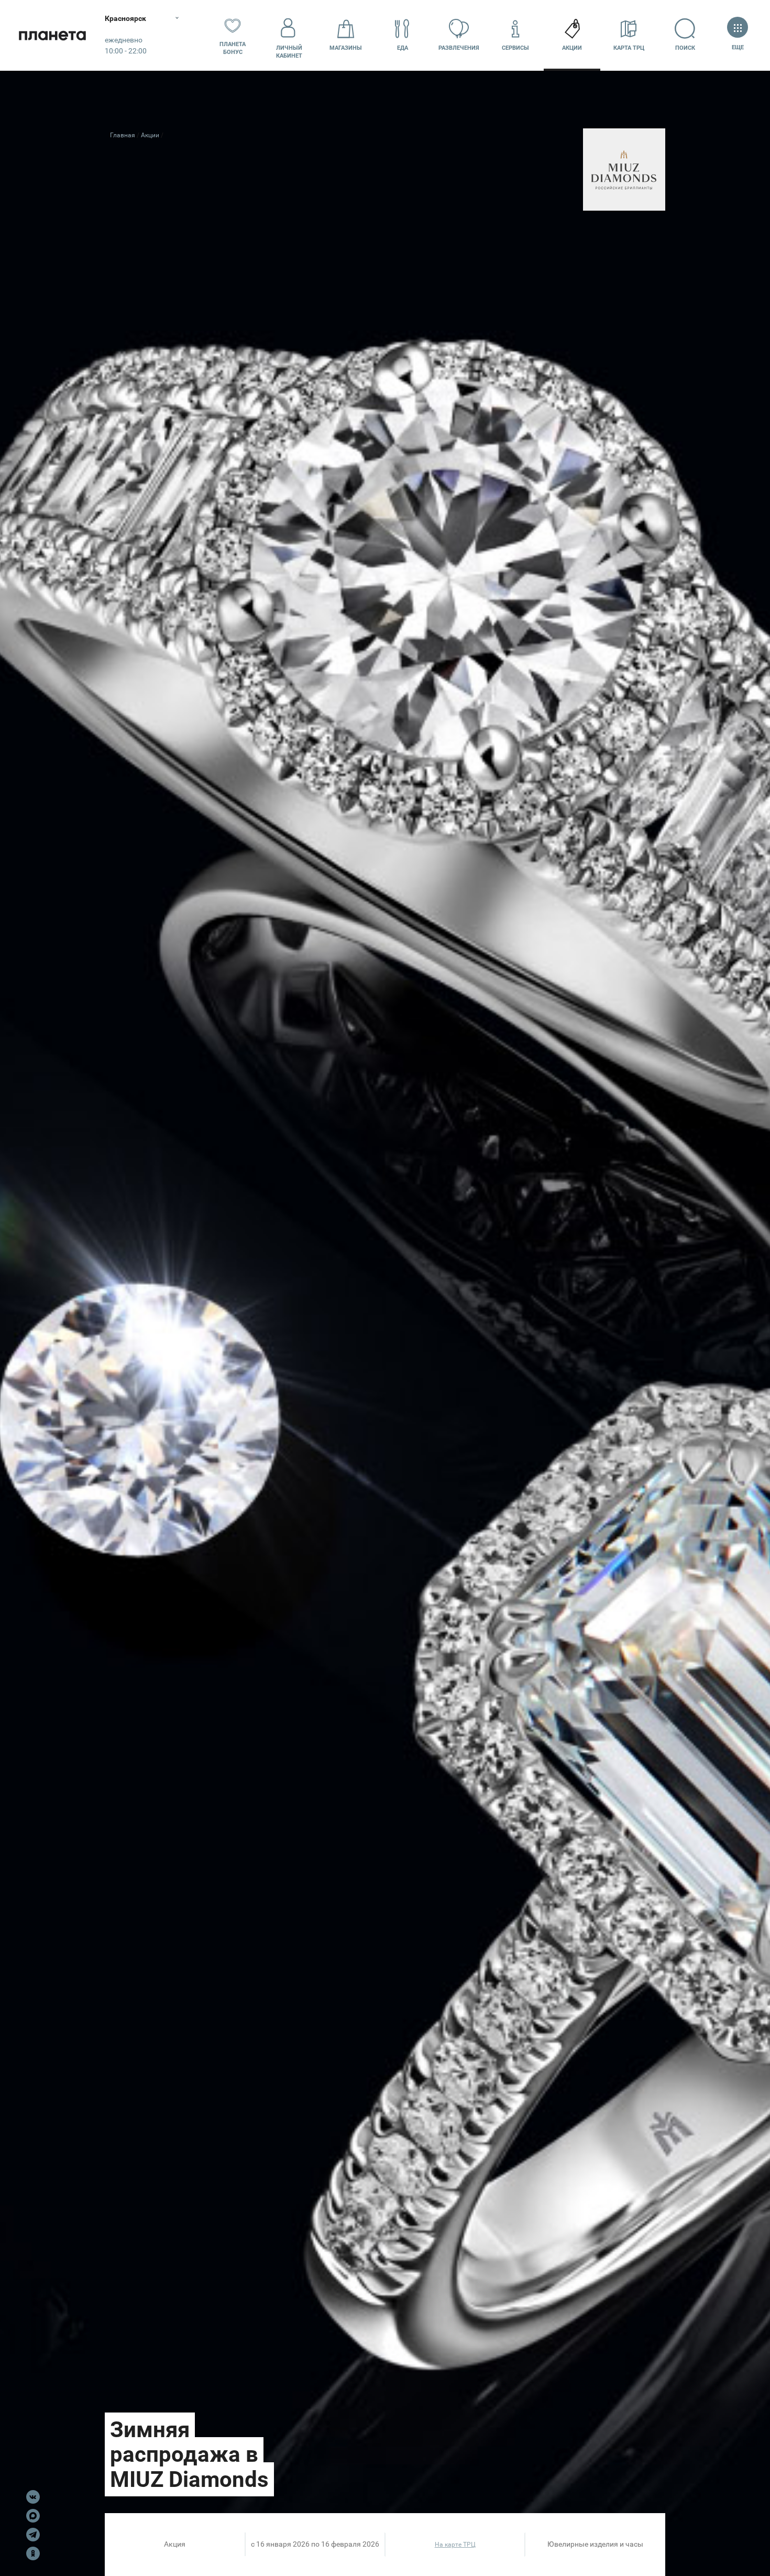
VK (33, 2497)
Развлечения (459, 48)
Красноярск (125, 18)
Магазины (346, 48)
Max (33, 2516)
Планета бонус (233, 48)
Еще (738, 47)
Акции (572, 48)
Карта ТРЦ (629, 48)
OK (33, 2553)
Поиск (685, 48)
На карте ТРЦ (455, 2545)
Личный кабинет (289, 52)
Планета (52, 35)
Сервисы (515, 48)
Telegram (33, 2535)
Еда (403, 48)
